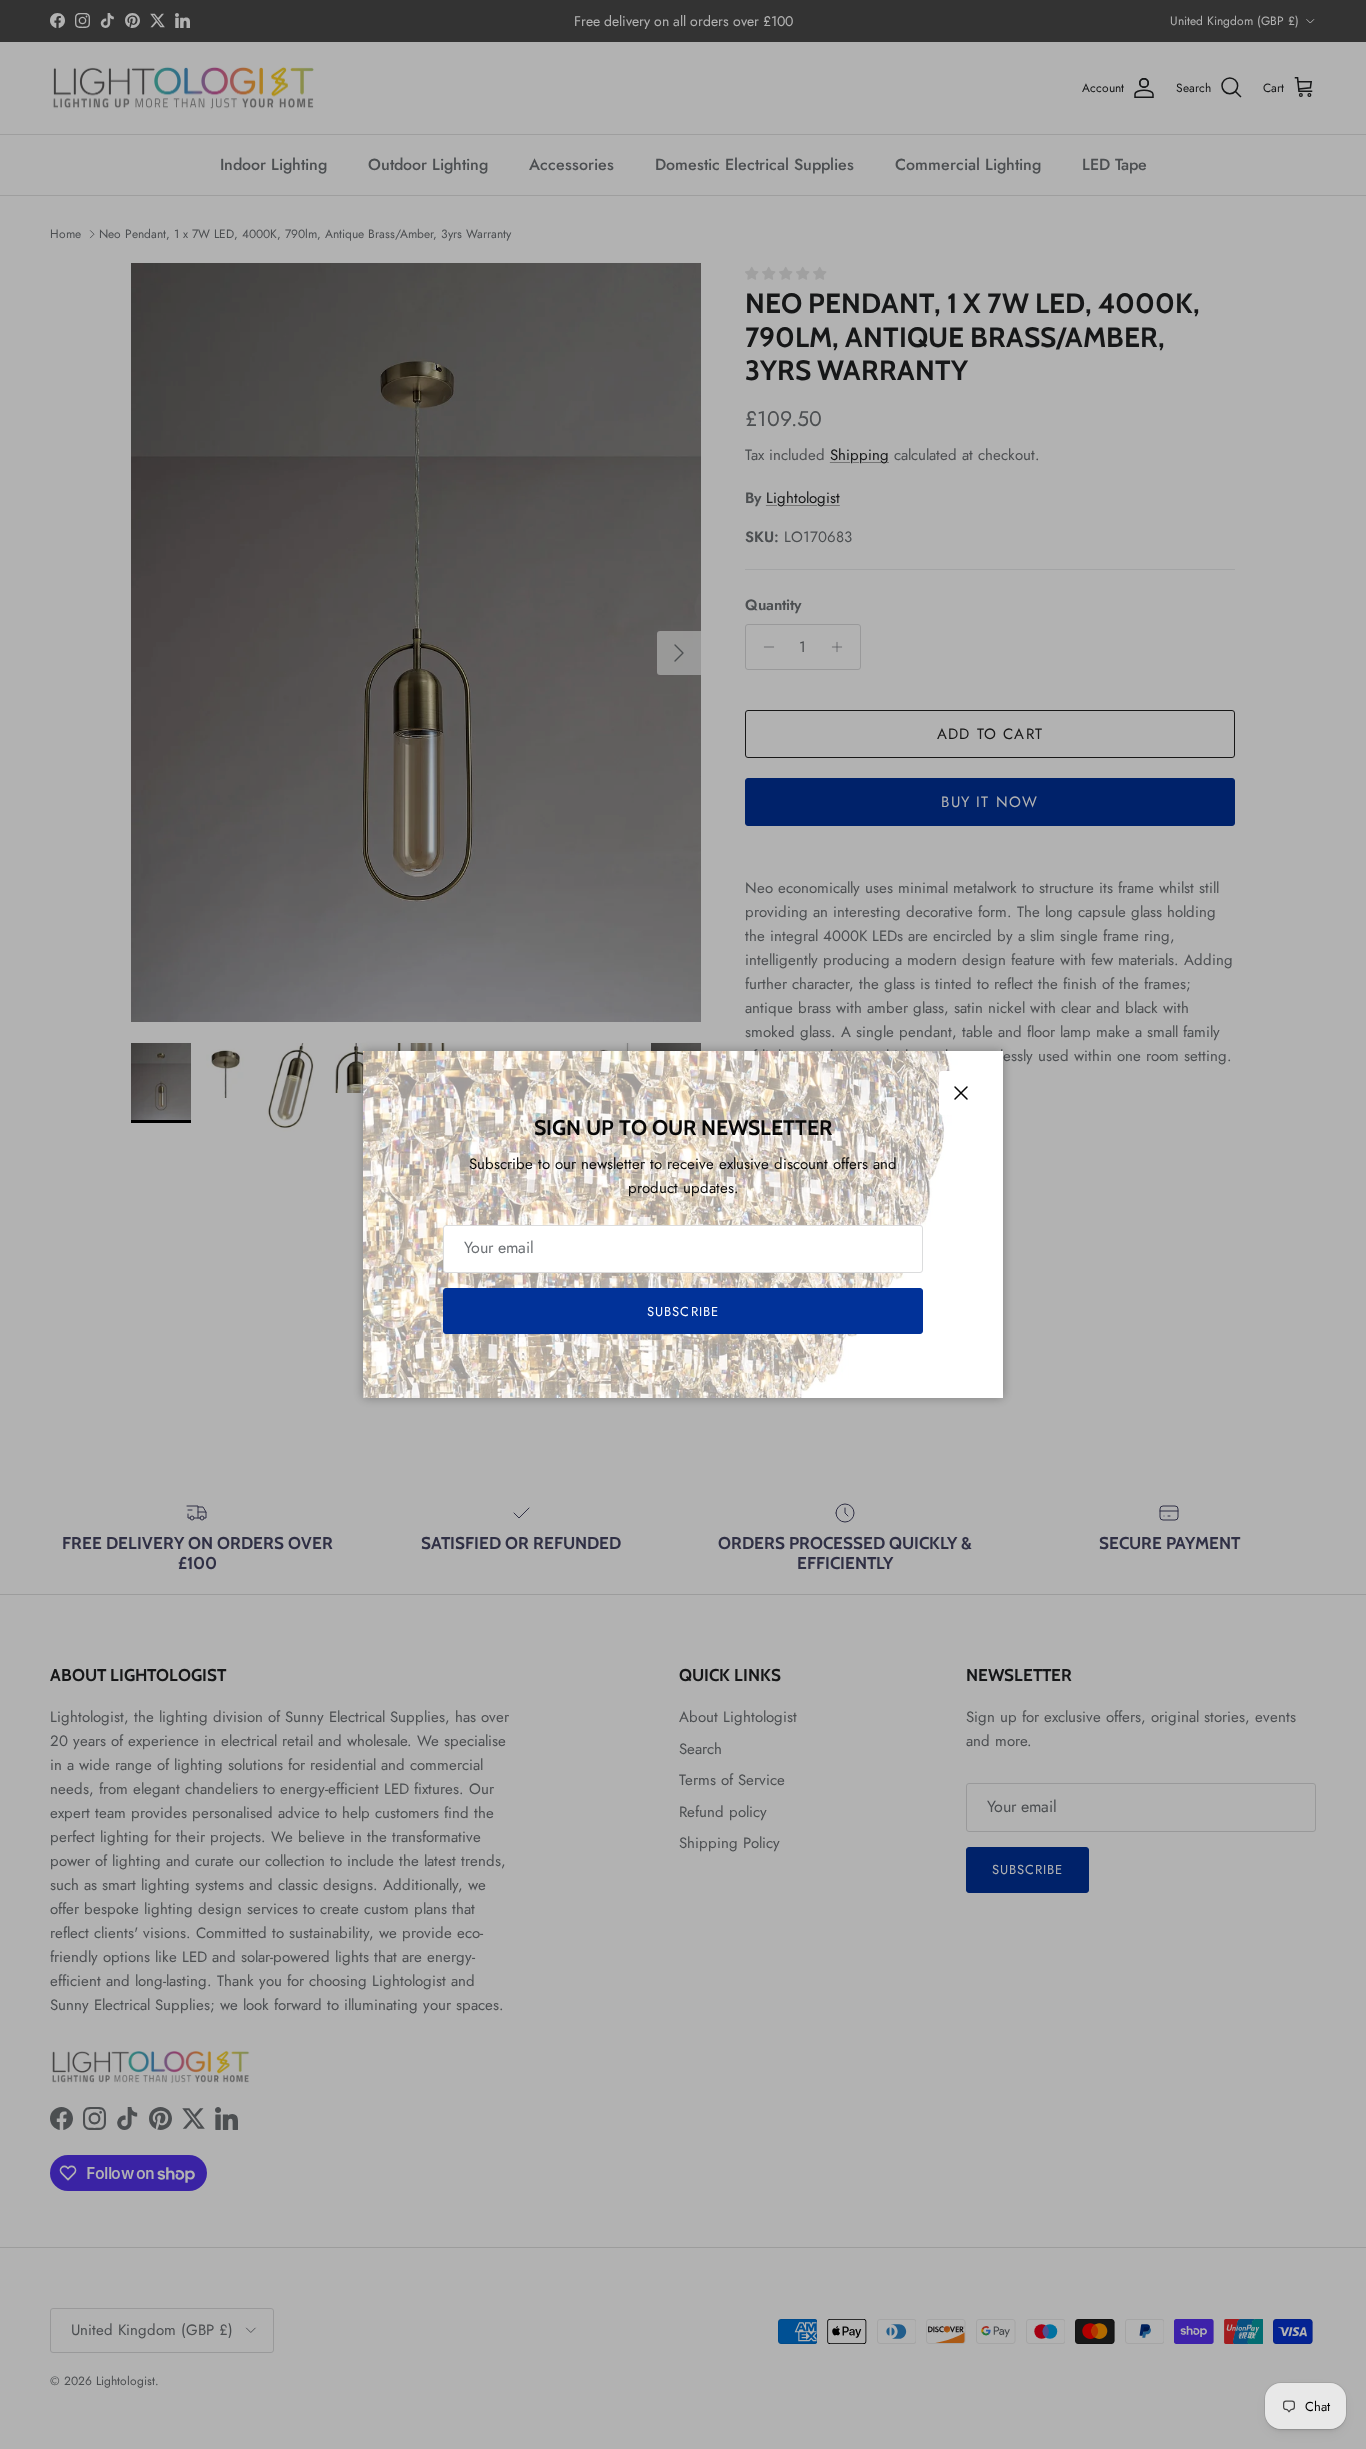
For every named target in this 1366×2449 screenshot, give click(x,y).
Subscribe (682, 1311)
